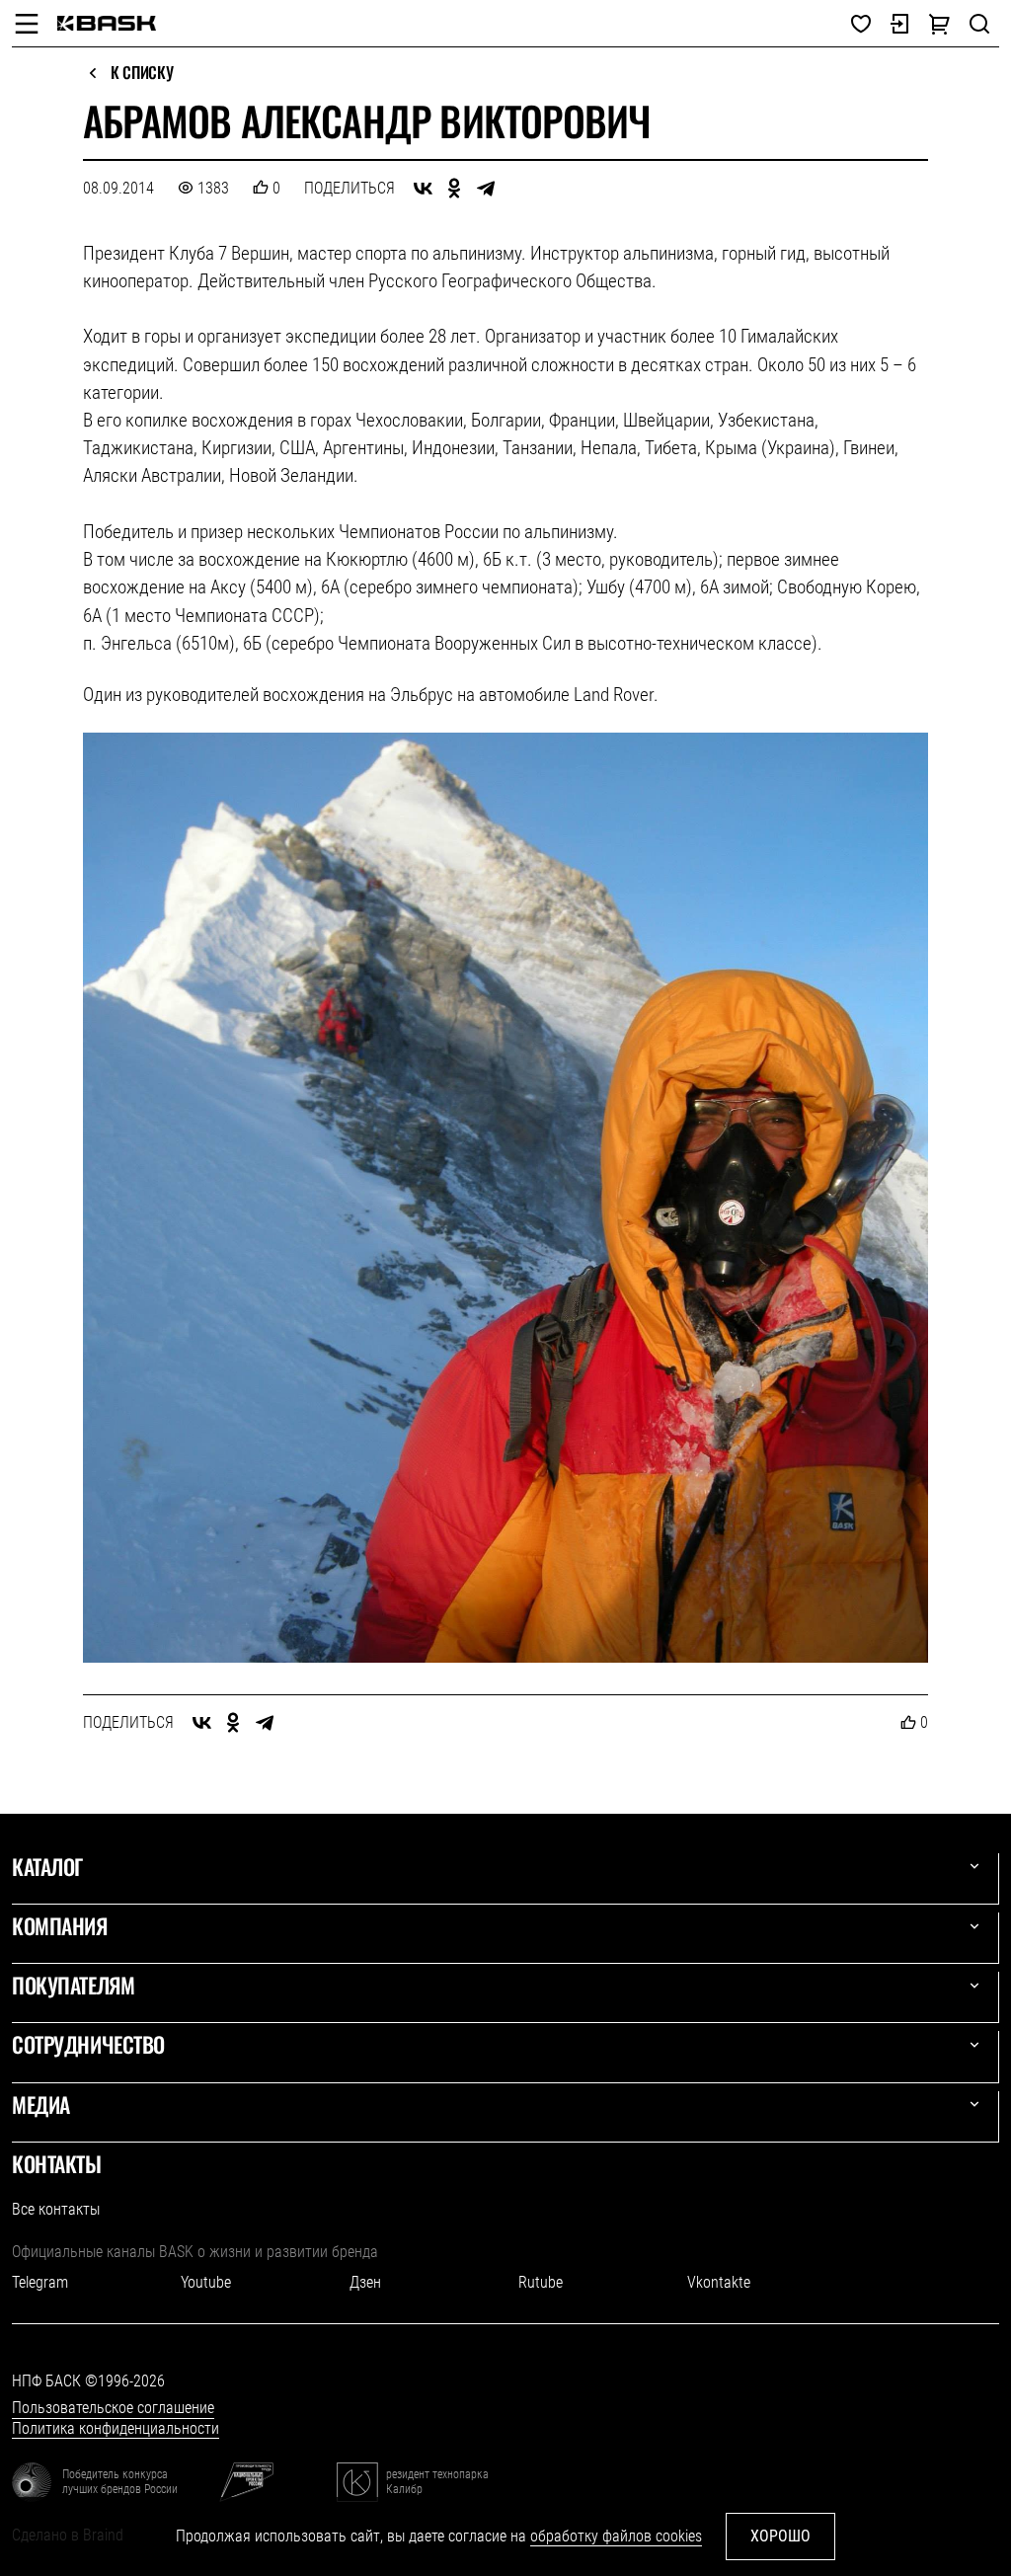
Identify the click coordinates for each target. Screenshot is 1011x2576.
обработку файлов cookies (616, 2536)
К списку (142, 73)
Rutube (541, 2282)
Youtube (206, 2282)
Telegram (40, 2282)
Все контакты (56, 2209)
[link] (107, 23)
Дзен (365, 2282)
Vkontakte (719, 2282)
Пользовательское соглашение (113, 2408)
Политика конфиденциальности (116, 2428)
